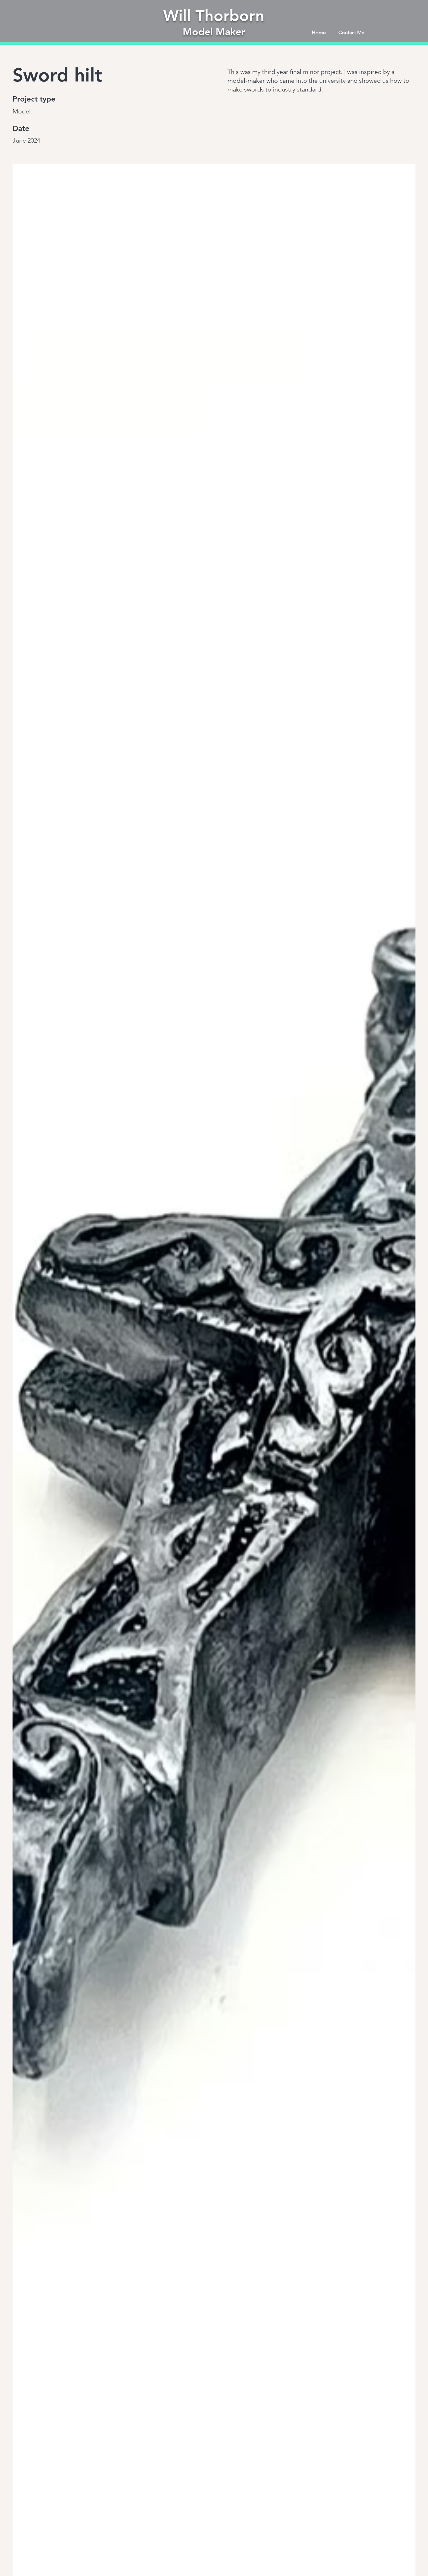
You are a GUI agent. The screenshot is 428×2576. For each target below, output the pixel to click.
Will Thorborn (214, 16)
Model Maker (214, 31)
